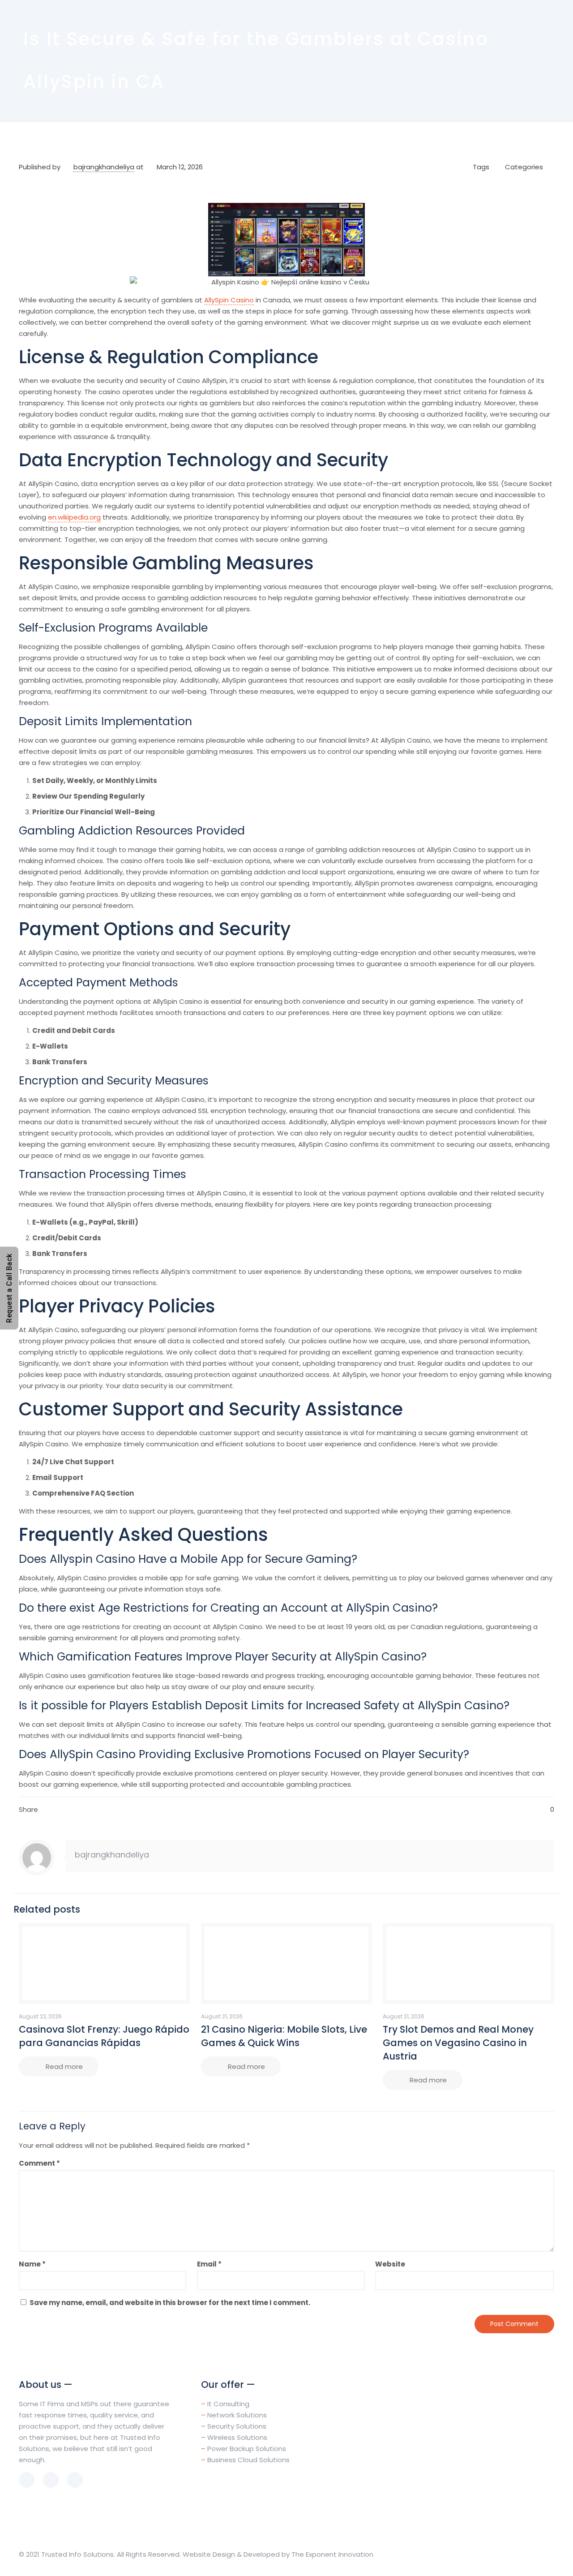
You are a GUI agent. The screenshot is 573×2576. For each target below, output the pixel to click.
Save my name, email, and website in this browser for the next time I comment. (170, 2303)
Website (390, 2264)
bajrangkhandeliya (104, 167)
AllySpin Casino (229, 300)
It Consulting (228, 2404)
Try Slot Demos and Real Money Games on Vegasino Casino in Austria (458, 2043)
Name (32, 2264)
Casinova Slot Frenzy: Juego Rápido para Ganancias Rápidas (104, 2036)
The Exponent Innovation (332, 2554)
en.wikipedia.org (74, 517)
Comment (39, 2163)
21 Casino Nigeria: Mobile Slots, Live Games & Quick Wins (284, 2036)
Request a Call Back (9, 1288)
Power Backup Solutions (247, 2449)
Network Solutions (237, 2415)
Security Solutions (237, 2426)
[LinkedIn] (508, 2554)
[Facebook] (496, 2554)
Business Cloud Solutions (248, 2460)
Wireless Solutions (237, 2437)
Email (209, 2264)
